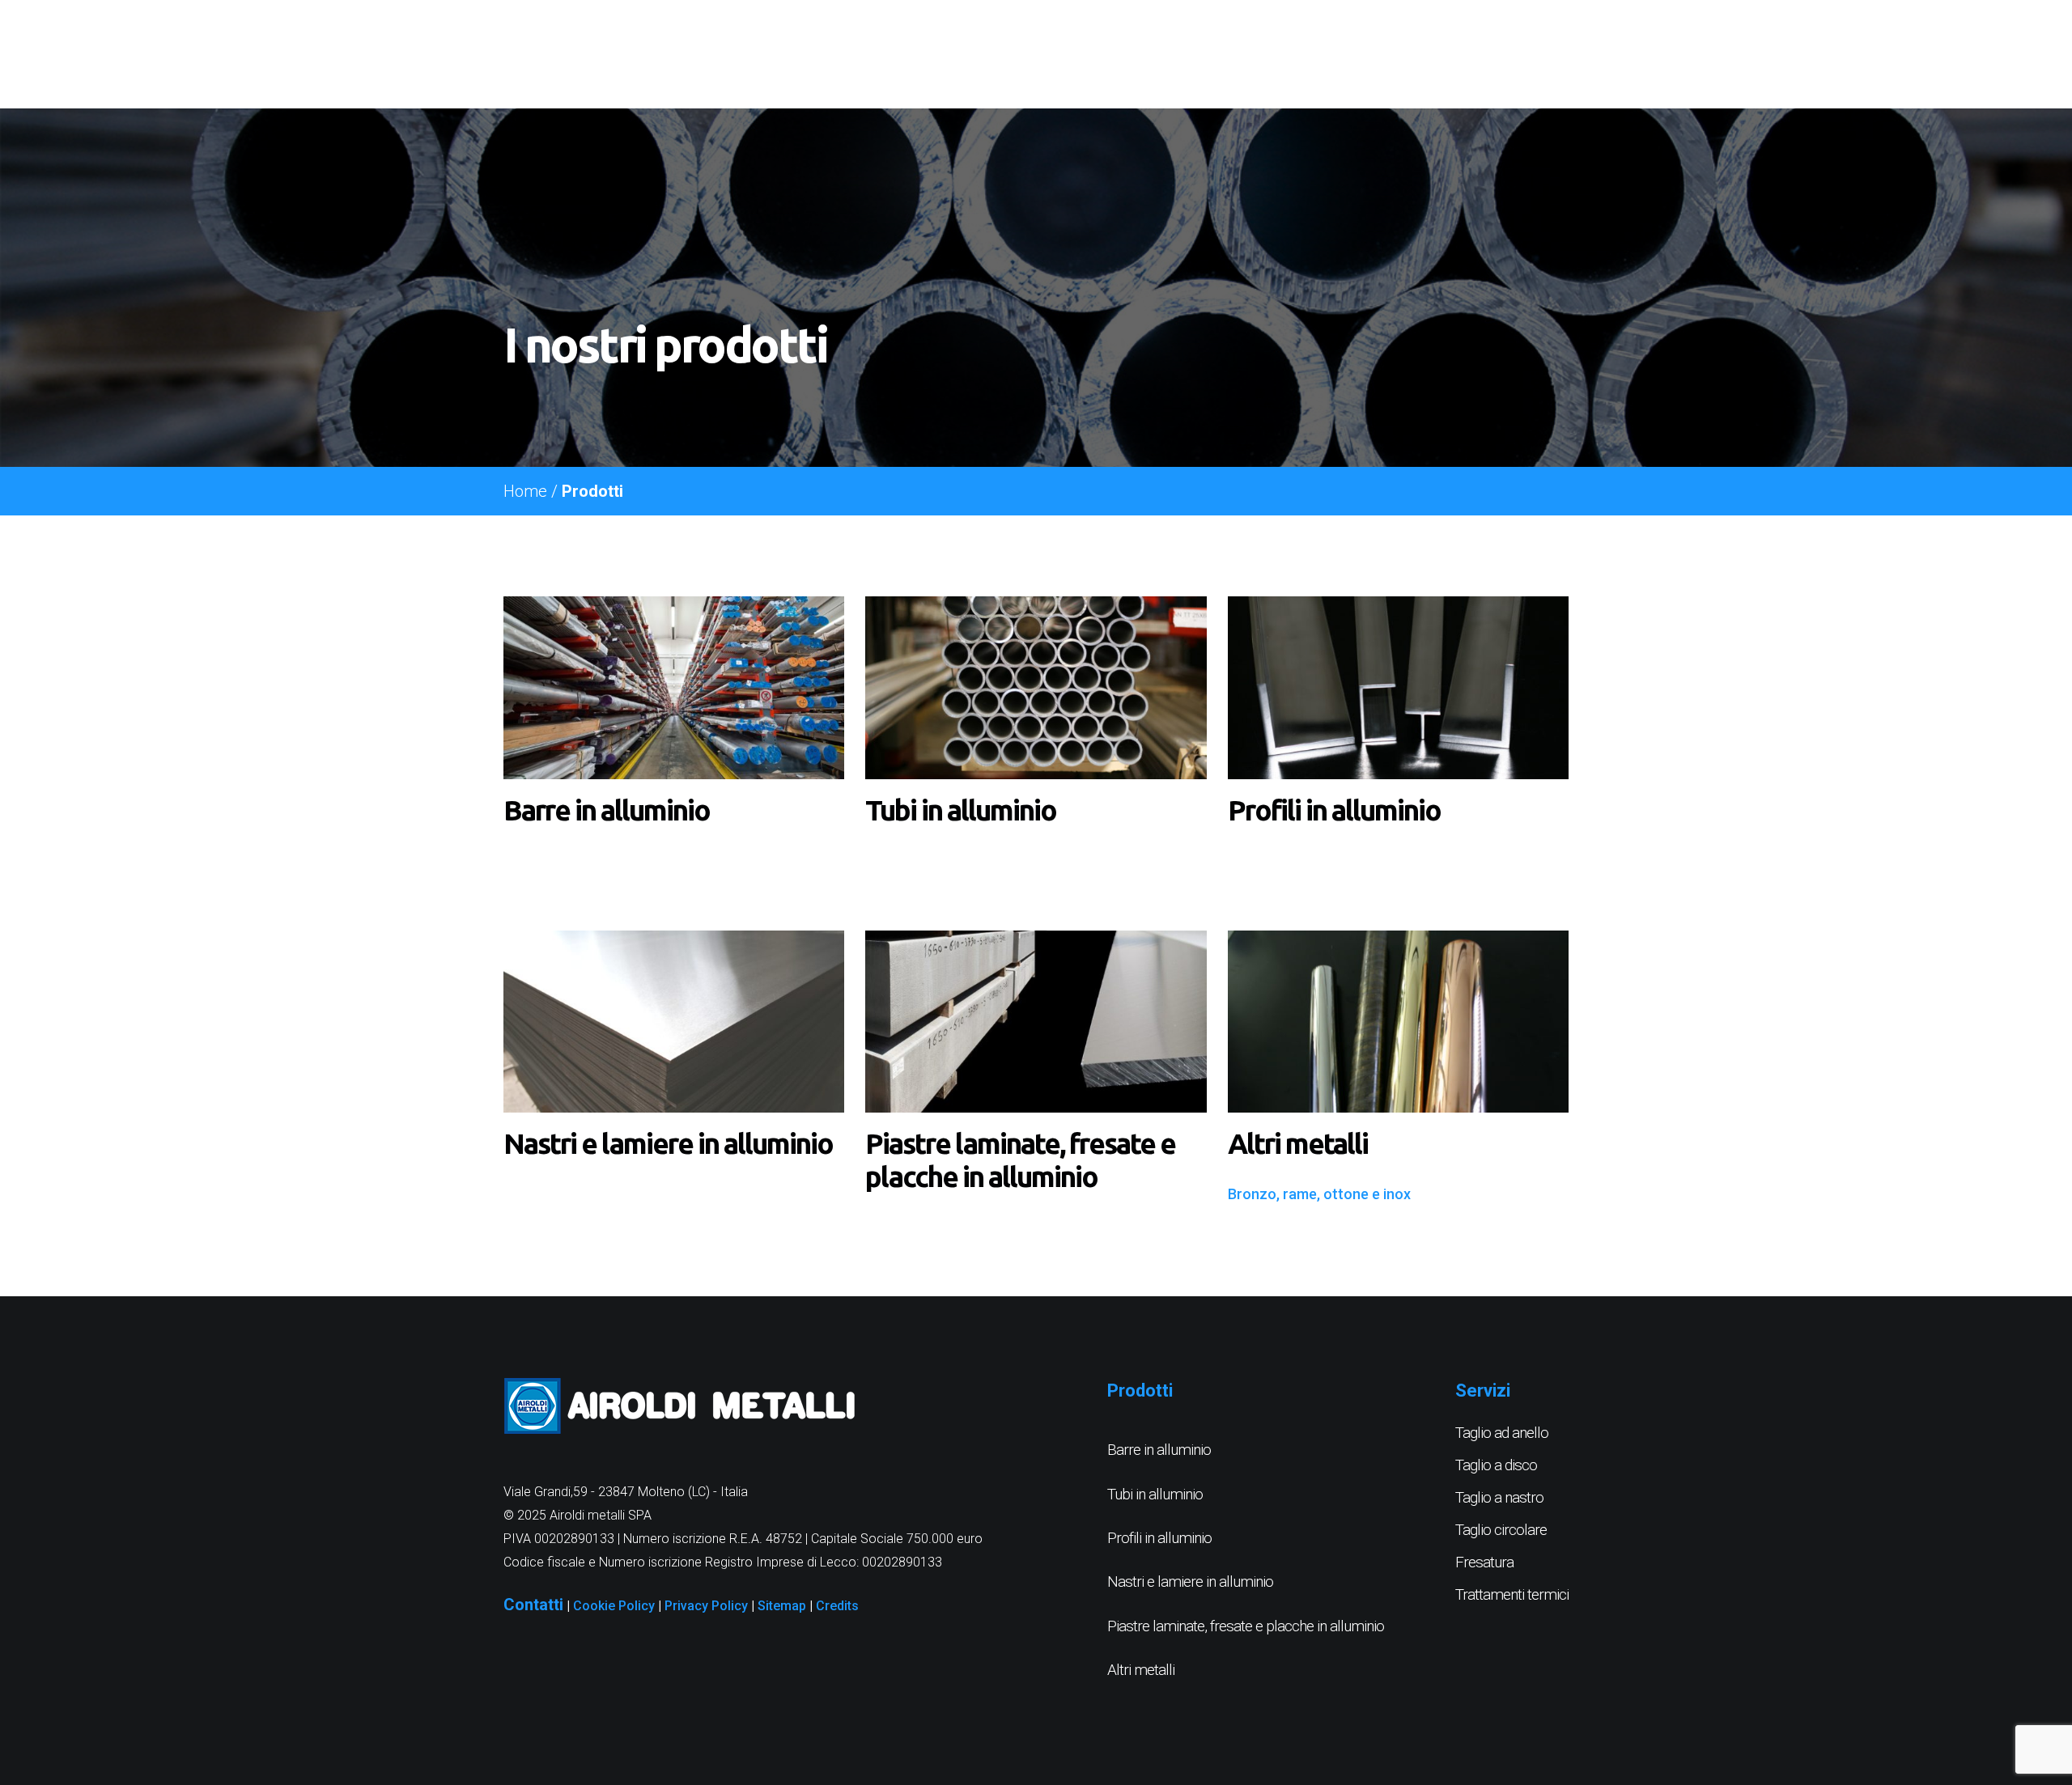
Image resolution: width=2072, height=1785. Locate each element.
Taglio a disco (1496, 1465)
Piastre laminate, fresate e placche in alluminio (1246, 1626)
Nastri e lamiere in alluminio (1190, 1581)
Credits (837, 1606)
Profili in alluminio (1159, 1538)
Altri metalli (1141, 1670)
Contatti (533, 1605)
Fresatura (1484, 1562)
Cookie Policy (614, 1606)
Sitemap (782, 1606)
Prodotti (1140, 1391)
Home (525, 491)
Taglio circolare (1501, 1530)
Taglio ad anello (1502, 1433)
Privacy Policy (706, 1606)
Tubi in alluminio (1155, 1494)
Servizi (1483, 1391)
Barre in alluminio (1159, 1450)
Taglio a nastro (1499, 1497)
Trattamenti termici (1512, 1594)
